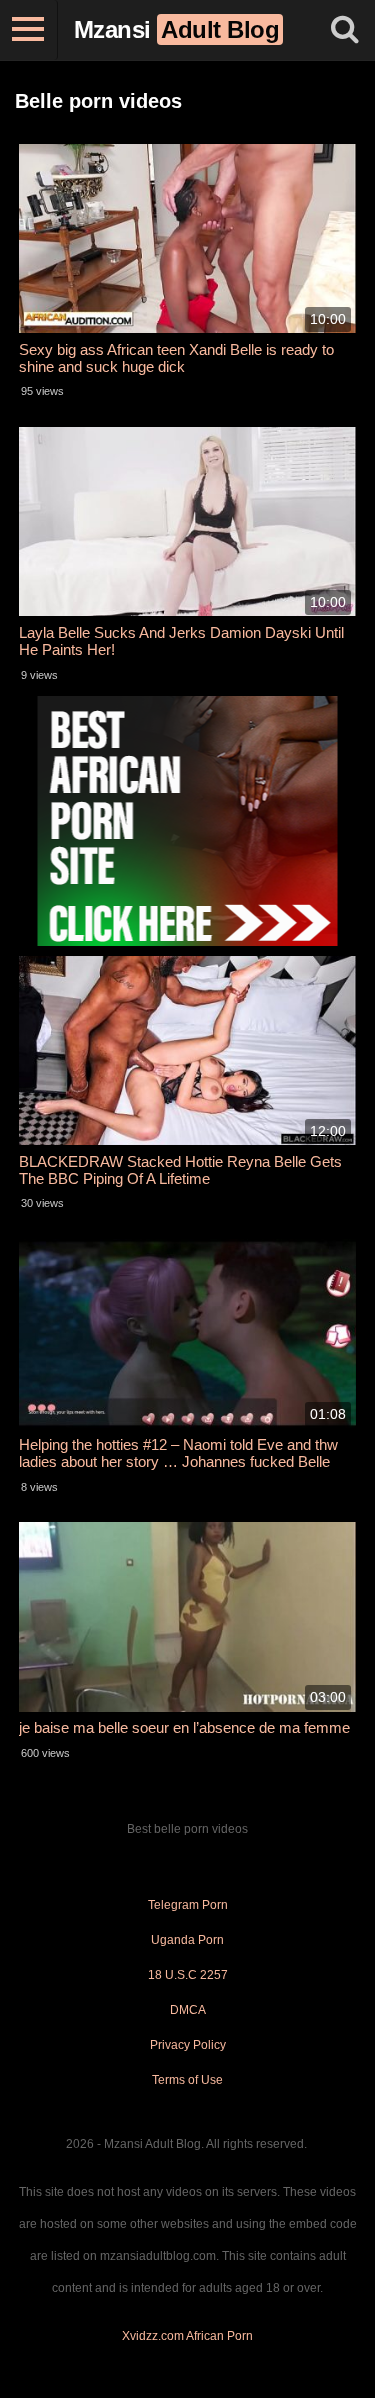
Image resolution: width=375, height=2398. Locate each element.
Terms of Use (187, 2080)
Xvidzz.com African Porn (187, 2336)
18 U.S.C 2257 (188, 1975)
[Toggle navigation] (29, 30)
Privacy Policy (188, 2045)
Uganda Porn (187, 1940)
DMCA (188, 2010)
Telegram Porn (188, 1905)
